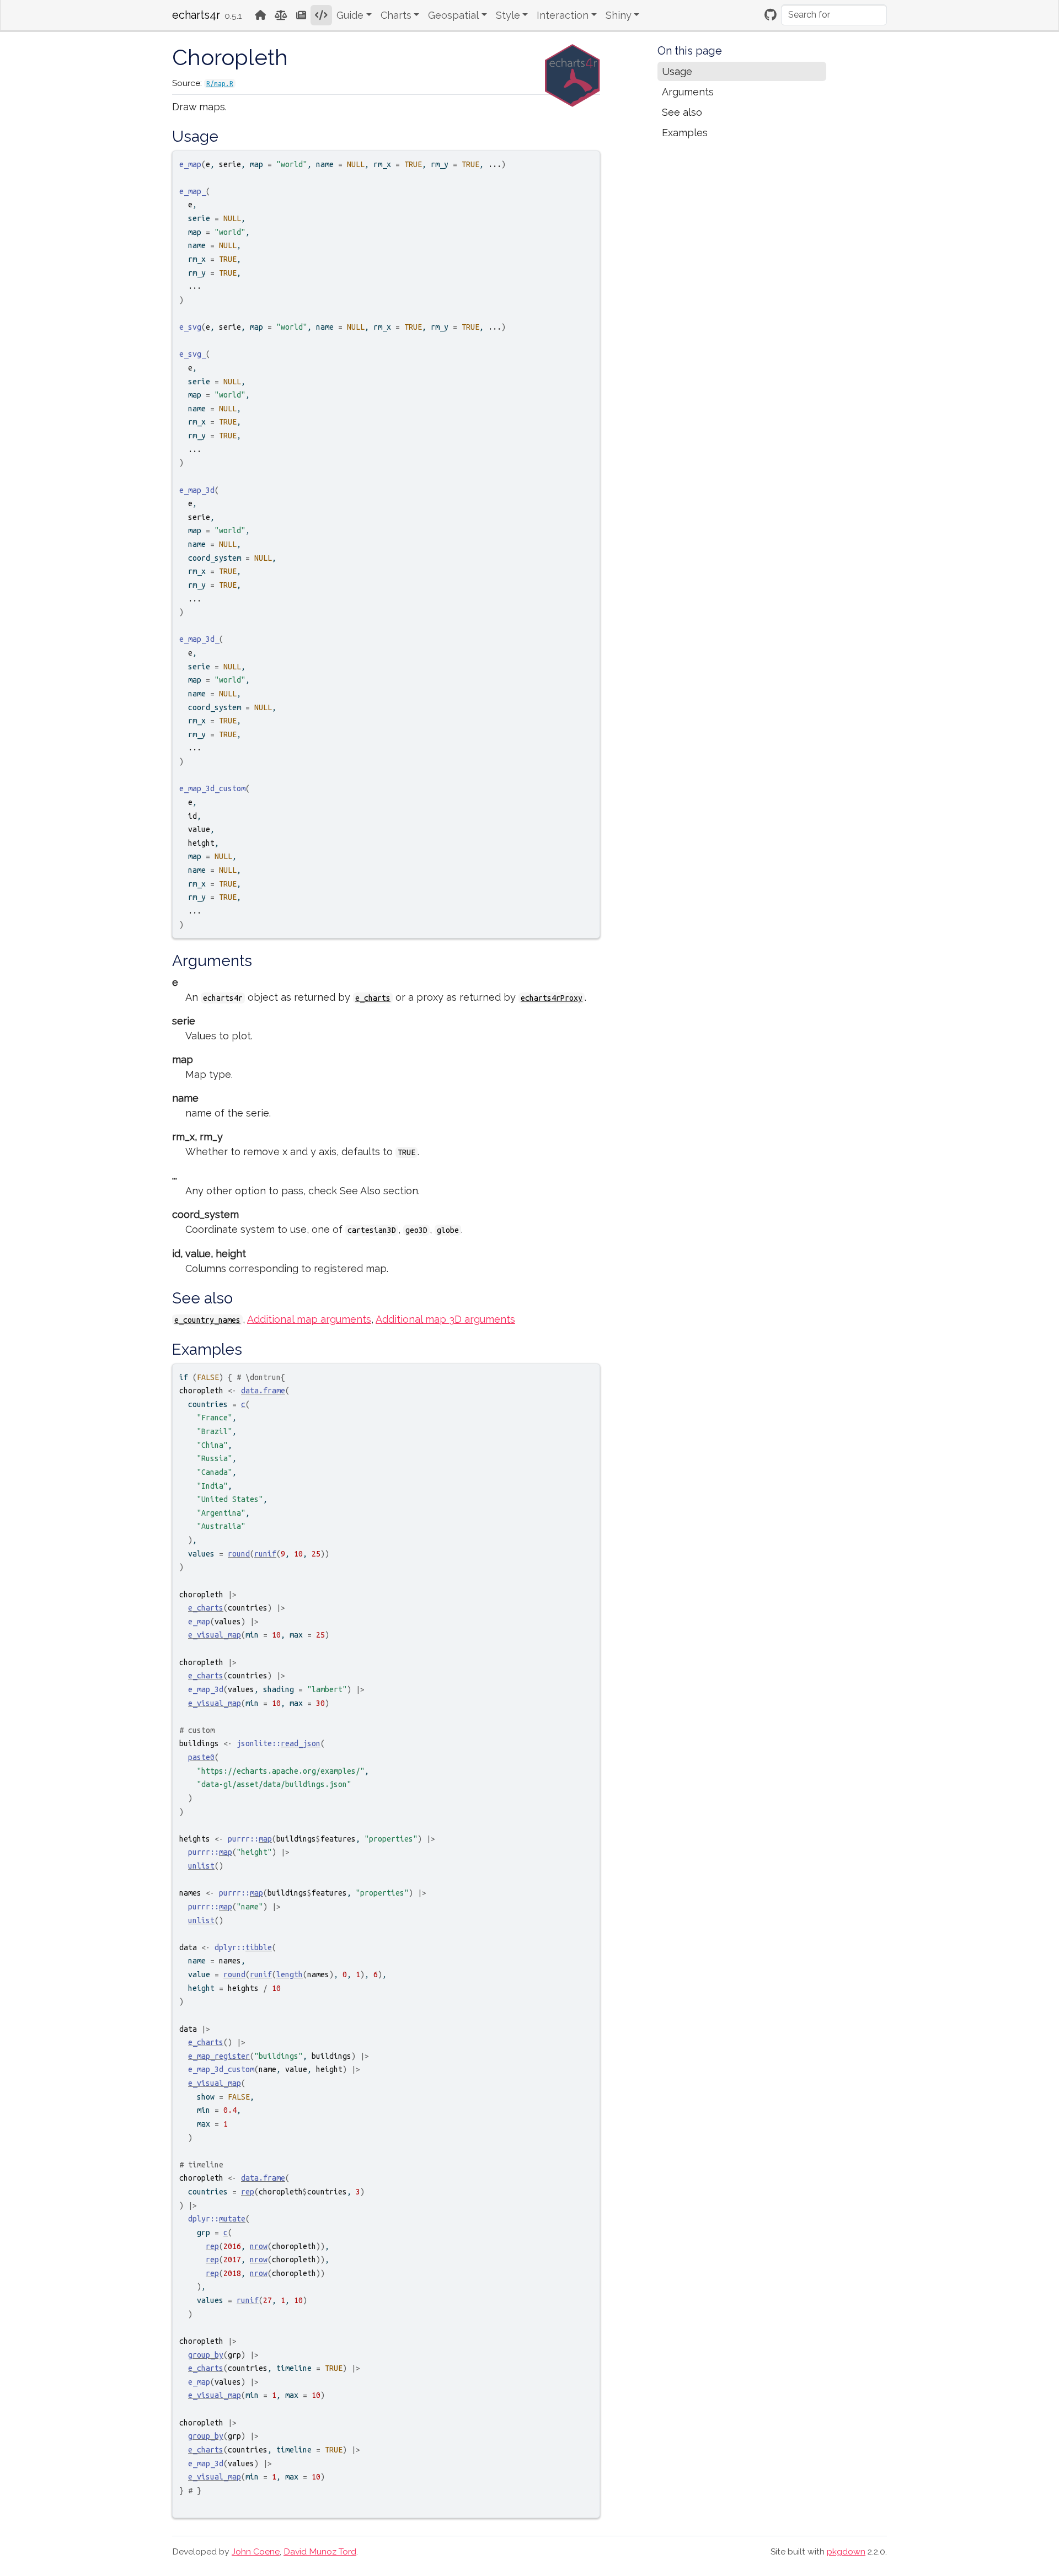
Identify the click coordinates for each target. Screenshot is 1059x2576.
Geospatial (453, 15)
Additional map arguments (309, 1319)
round (239, 1554)
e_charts (373, 998)
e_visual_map (215, 1635)
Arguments (688, 92)
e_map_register (219, 2056)
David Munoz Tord (320, 2551)
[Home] (260, 15)
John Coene (256, 2551)
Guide (350, 15)
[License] (281, 15)
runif (265, 1554)
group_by (206, 2355)
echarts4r (196, 15)
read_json (301, 1743)
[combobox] (834, 15)
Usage (677, 71)
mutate (232, 2219)
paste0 (201, 1757)
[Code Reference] (321, 15)
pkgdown (846, 2551)
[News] (301, 15)
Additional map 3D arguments (445, 1319)
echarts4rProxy (552, 998)
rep (248, 2192)
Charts (396, 15)
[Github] (771, 15)
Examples (685, 133)
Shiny (619, 15)
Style (508, 15)
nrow (259, 2246)
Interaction (563, 15)
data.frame (263, 1391)
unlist (201, 1866)
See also (682, 112)
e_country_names (207, 1320)
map (265, 1839)
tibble (259, 1947)
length (290, 1974)
